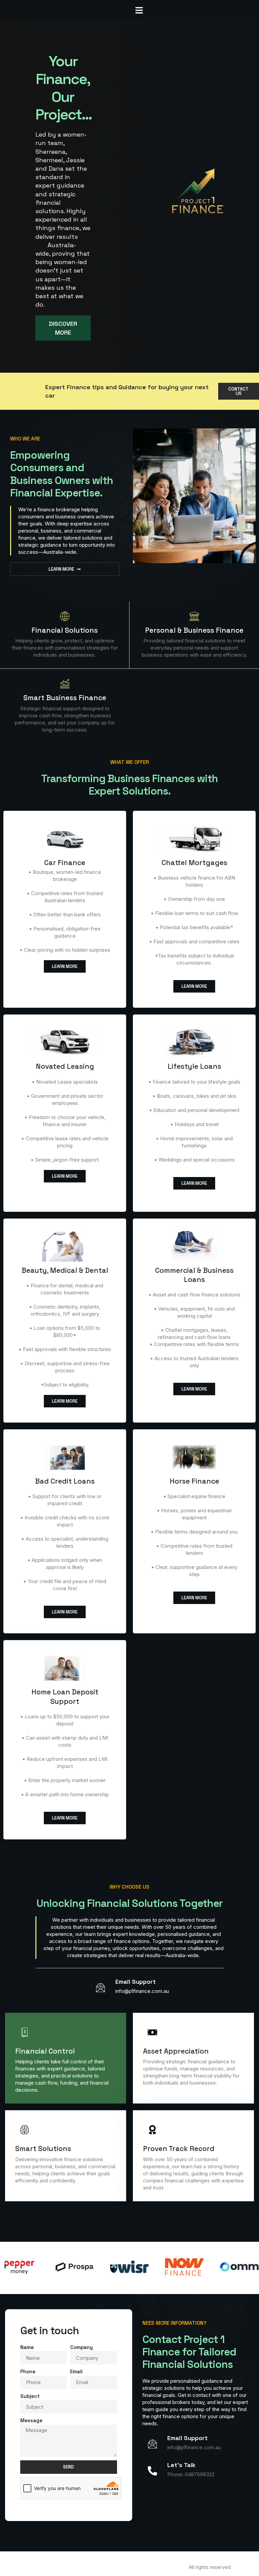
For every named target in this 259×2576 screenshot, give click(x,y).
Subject (30, 2396)
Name (27, 2347)
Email (76, 2371)
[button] (139, 10)
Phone (28, 2371)
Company (81, 2347)
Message (31, 2420)
